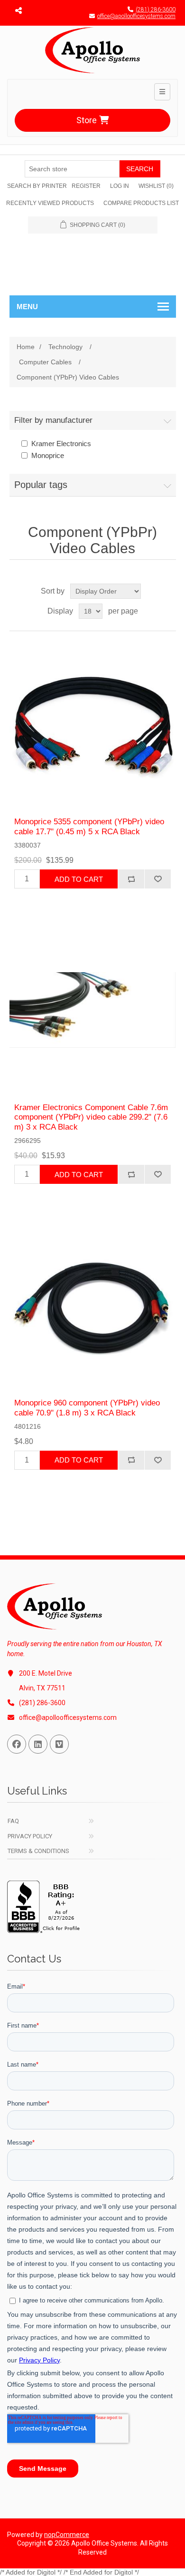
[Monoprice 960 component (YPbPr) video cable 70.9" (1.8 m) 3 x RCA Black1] (93, 1305)
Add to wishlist (157, 879)
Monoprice (48, 455)
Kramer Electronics (61, 444)
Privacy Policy (30, 1836)
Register (86, 186)
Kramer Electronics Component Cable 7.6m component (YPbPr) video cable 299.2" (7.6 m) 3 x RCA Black (91, 1117)
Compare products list (141, 203)
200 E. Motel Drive (46, 1673)
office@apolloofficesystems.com (136, 16)
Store (87, 120)
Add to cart (79, 879)
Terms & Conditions (38, 1851)
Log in (120, 186)
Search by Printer (37, 186)
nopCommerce (67, 2535)
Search (140, 169)
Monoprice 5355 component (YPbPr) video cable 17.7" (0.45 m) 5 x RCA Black (89, 826)
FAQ (13, 1821)
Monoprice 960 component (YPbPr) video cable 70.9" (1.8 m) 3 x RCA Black (87, 1408)
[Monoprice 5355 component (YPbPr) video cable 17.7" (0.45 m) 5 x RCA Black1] (93, 724)
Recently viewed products (50, 203)
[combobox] (72, 169)
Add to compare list (131, 879)
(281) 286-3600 (156, 10)
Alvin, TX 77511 (42, 1688)
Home (26, 347)
